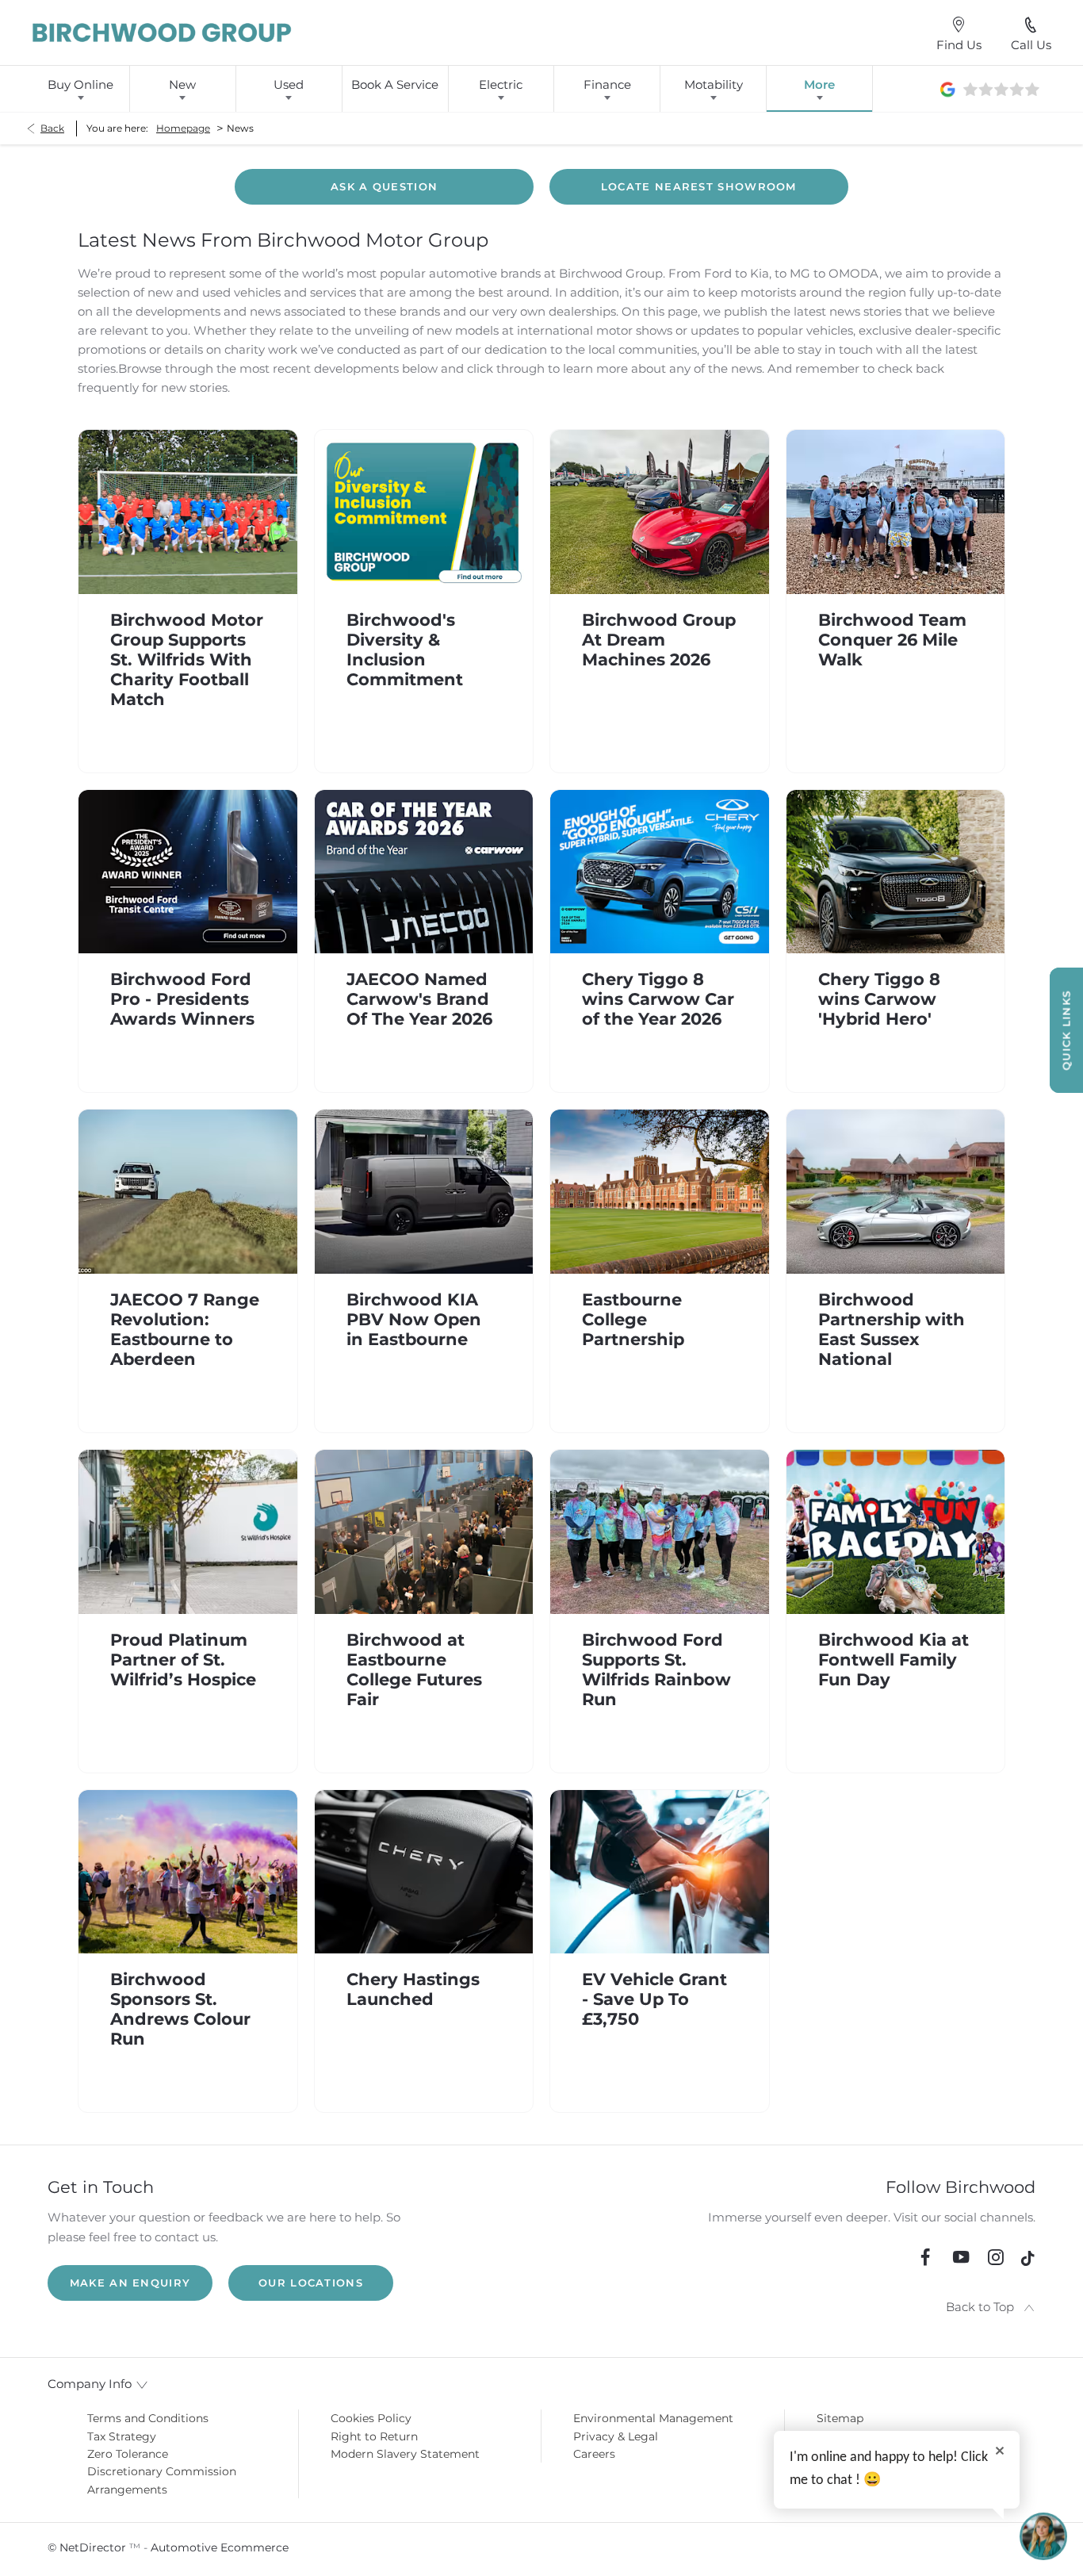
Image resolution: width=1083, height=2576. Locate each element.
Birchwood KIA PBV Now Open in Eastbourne (414, 1319)
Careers (594, 2454)
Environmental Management (653, 2418)
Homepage (183, 128)
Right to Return (374, 2436)
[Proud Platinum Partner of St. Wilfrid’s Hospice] (188, 1532)
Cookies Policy (371, 2418)
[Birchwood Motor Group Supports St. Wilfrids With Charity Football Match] (188, 512)
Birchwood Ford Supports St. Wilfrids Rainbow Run (656, 1669)
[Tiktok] (1028, 2262)
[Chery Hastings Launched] (424, 1872)
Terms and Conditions (148, 2418)
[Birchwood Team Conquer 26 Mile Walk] (896, 512)
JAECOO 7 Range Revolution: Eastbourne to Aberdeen (185, 1329)
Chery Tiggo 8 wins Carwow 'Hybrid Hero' (879, 999)
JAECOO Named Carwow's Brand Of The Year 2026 (419, 999)
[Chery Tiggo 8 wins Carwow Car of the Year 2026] (660, 872)
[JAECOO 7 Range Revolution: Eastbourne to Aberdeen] (188, 1192)
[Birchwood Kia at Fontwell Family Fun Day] (896, 1532)
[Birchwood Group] (163, 33)
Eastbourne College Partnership (633, 1319)
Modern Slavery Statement (405, 2454)
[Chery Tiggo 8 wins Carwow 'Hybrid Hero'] (896, 872)
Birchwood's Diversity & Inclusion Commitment (405, 650)
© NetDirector (88, 2547)
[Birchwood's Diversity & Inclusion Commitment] (424, 512)
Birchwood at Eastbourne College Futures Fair (414, 1669)
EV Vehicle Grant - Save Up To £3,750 (654, 1999)
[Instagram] (996, 2257)
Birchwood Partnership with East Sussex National (892, 1329)
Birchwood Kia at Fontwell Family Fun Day (894, 1660)
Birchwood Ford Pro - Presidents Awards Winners (182, 999)
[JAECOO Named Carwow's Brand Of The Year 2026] (424, 872)
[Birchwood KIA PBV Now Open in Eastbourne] (424, 1192)
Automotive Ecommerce (220, 2547)
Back (52, 128)
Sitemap (840, 2418)
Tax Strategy (122, 2436)
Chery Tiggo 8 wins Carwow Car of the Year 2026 (658, 999)
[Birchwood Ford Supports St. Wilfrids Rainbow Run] (660, 1532)
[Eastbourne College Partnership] (660, 1192)
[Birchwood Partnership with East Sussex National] (896, 1192)
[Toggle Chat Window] (1043, 2536)
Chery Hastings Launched (413, 1989)
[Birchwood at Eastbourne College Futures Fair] (424, 1532)
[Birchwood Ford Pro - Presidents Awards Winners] (188, 872)
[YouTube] (961, 2257)
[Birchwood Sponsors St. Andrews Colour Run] (188, 1872)
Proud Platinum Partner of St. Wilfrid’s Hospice (183, 1660)
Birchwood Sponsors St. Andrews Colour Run (180, 2009)
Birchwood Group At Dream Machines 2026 (659, 640)
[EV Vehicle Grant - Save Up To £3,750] (660, 1872)
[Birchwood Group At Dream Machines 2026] (660, 512)
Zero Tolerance (128, 2454)
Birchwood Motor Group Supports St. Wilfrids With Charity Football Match (187, 659)
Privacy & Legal (616, 2436)
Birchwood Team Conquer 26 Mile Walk (892, 640)
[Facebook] (925, 2257)
